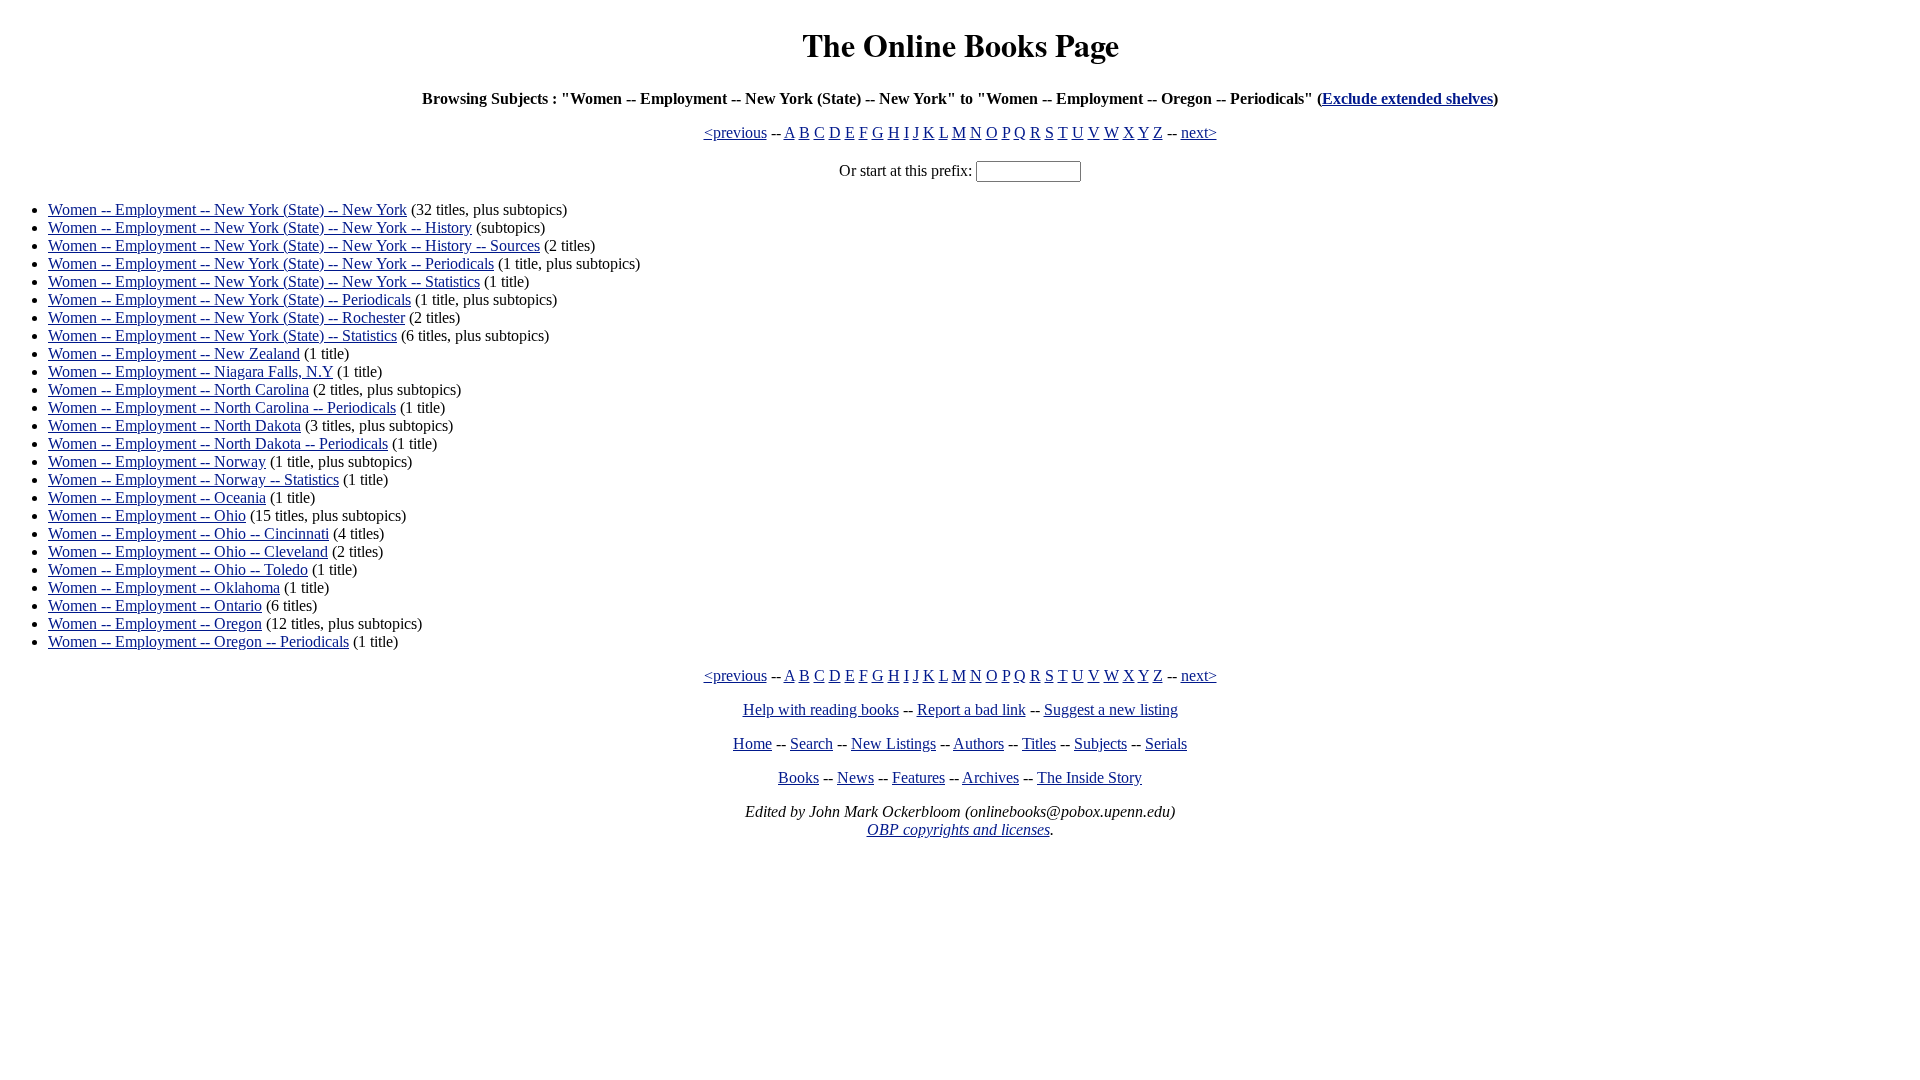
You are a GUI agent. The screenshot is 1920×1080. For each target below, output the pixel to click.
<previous (735, 132)
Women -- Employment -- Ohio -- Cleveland (188, 551)
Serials (1166, 743)
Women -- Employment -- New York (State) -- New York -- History (260, 227)
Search (811, 743)
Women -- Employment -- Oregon (155, 623)
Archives (990, 777)
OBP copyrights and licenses (958, 829)
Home (752, 743)
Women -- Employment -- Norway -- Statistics (193, 479)
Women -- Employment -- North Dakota (174, 425)
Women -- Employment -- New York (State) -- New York (227, 209)
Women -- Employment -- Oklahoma (164, 587)
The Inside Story (1089, 777)
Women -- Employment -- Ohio (147, 515)
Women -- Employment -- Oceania (157, 497)
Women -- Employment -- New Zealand (174, 353)
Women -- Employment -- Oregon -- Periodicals (198, 641)
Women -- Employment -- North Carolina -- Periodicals (222, 407)
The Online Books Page (960, 44)
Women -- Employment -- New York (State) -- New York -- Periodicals (271, 263)
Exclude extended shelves (1407, 98)
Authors (978, 743)
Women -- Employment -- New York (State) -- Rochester (226, 317)
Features (918, 777)
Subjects (1100, 743)
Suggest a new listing (1111, 709)
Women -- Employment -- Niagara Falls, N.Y (190, 371)
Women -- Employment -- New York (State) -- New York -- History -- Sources (294, 245)
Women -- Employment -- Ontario (155, 605)
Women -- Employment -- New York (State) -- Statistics (222, 335)
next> (1199, 132)
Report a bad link (971, 709)
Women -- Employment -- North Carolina (178, 389)
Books (798, 777)
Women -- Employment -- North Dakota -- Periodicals (218, 443)
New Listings (893, 743)
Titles (1039, 743)
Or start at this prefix (903, 170)
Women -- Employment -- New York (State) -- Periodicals (229, 299)
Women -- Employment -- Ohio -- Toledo (178, 569)
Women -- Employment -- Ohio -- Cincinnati (188, 533)
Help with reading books (821, 709)
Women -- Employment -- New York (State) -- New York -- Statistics (264, 281)
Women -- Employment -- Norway (157, 461)
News (855, 777)
